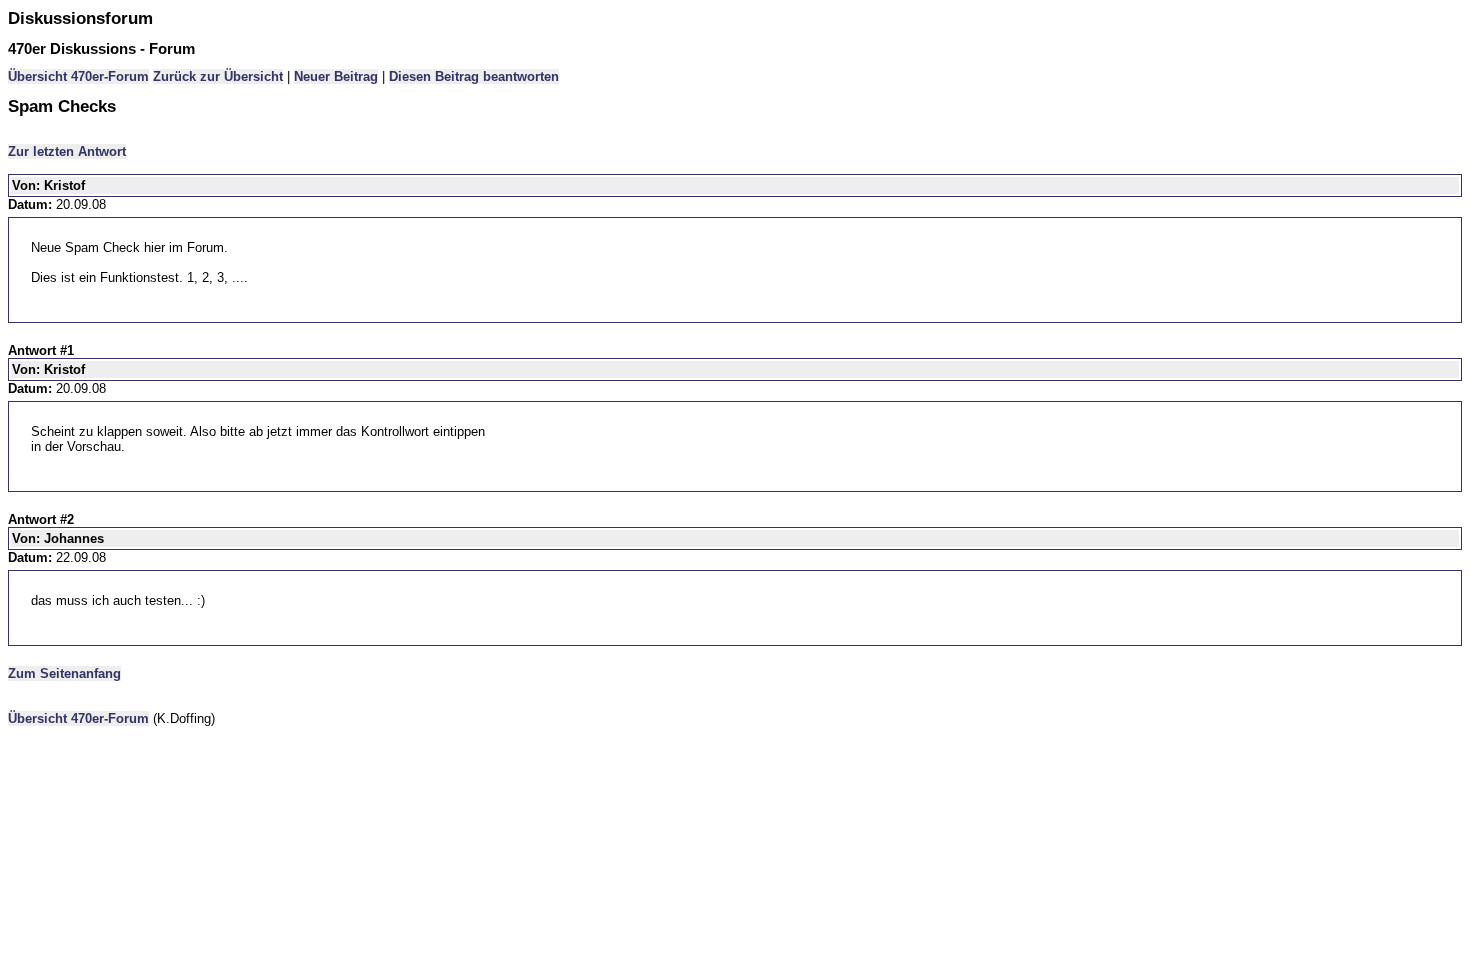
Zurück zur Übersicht (218, 76)
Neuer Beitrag (336, 76)
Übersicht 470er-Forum (78, 76)
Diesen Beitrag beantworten (474, 76)
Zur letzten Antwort (67, 151)
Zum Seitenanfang (64, 673)
